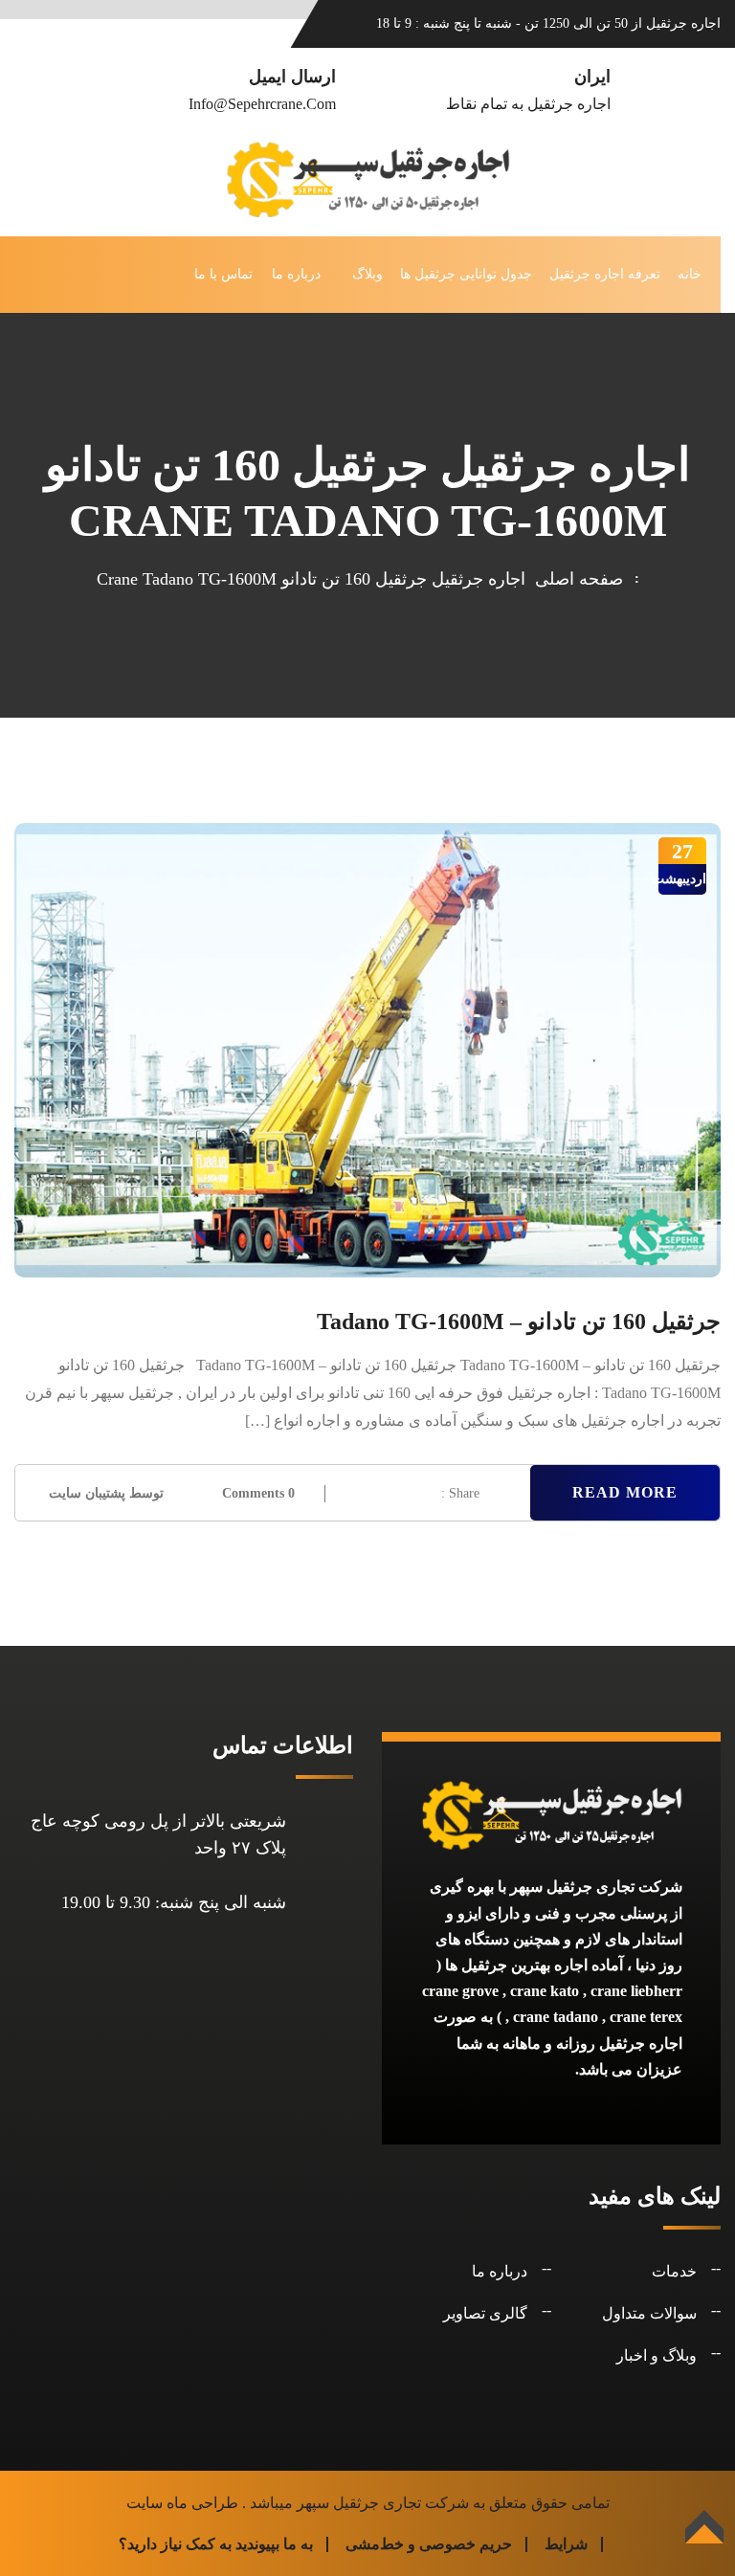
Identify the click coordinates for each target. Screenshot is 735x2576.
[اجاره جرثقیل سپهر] (367, 178)
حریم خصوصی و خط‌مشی (429, 2544)
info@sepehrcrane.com (262, 104)
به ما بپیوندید (274, 2544)
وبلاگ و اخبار (657, 2355)
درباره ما (296, 274)
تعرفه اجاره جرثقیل (605, 274)
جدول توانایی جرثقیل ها (466, 274)
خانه (690, 274)
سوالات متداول (649, 2313)
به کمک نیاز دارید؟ (175, 2544)
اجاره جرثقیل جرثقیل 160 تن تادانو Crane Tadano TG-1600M (311, 579)
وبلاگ (367, 274)
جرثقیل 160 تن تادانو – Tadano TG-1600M (519, 1321)
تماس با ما (223, 274)
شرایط (566, 2544)
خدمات (674, 2271)
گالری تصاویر (485, 2313)
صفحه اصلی (574, 579)
